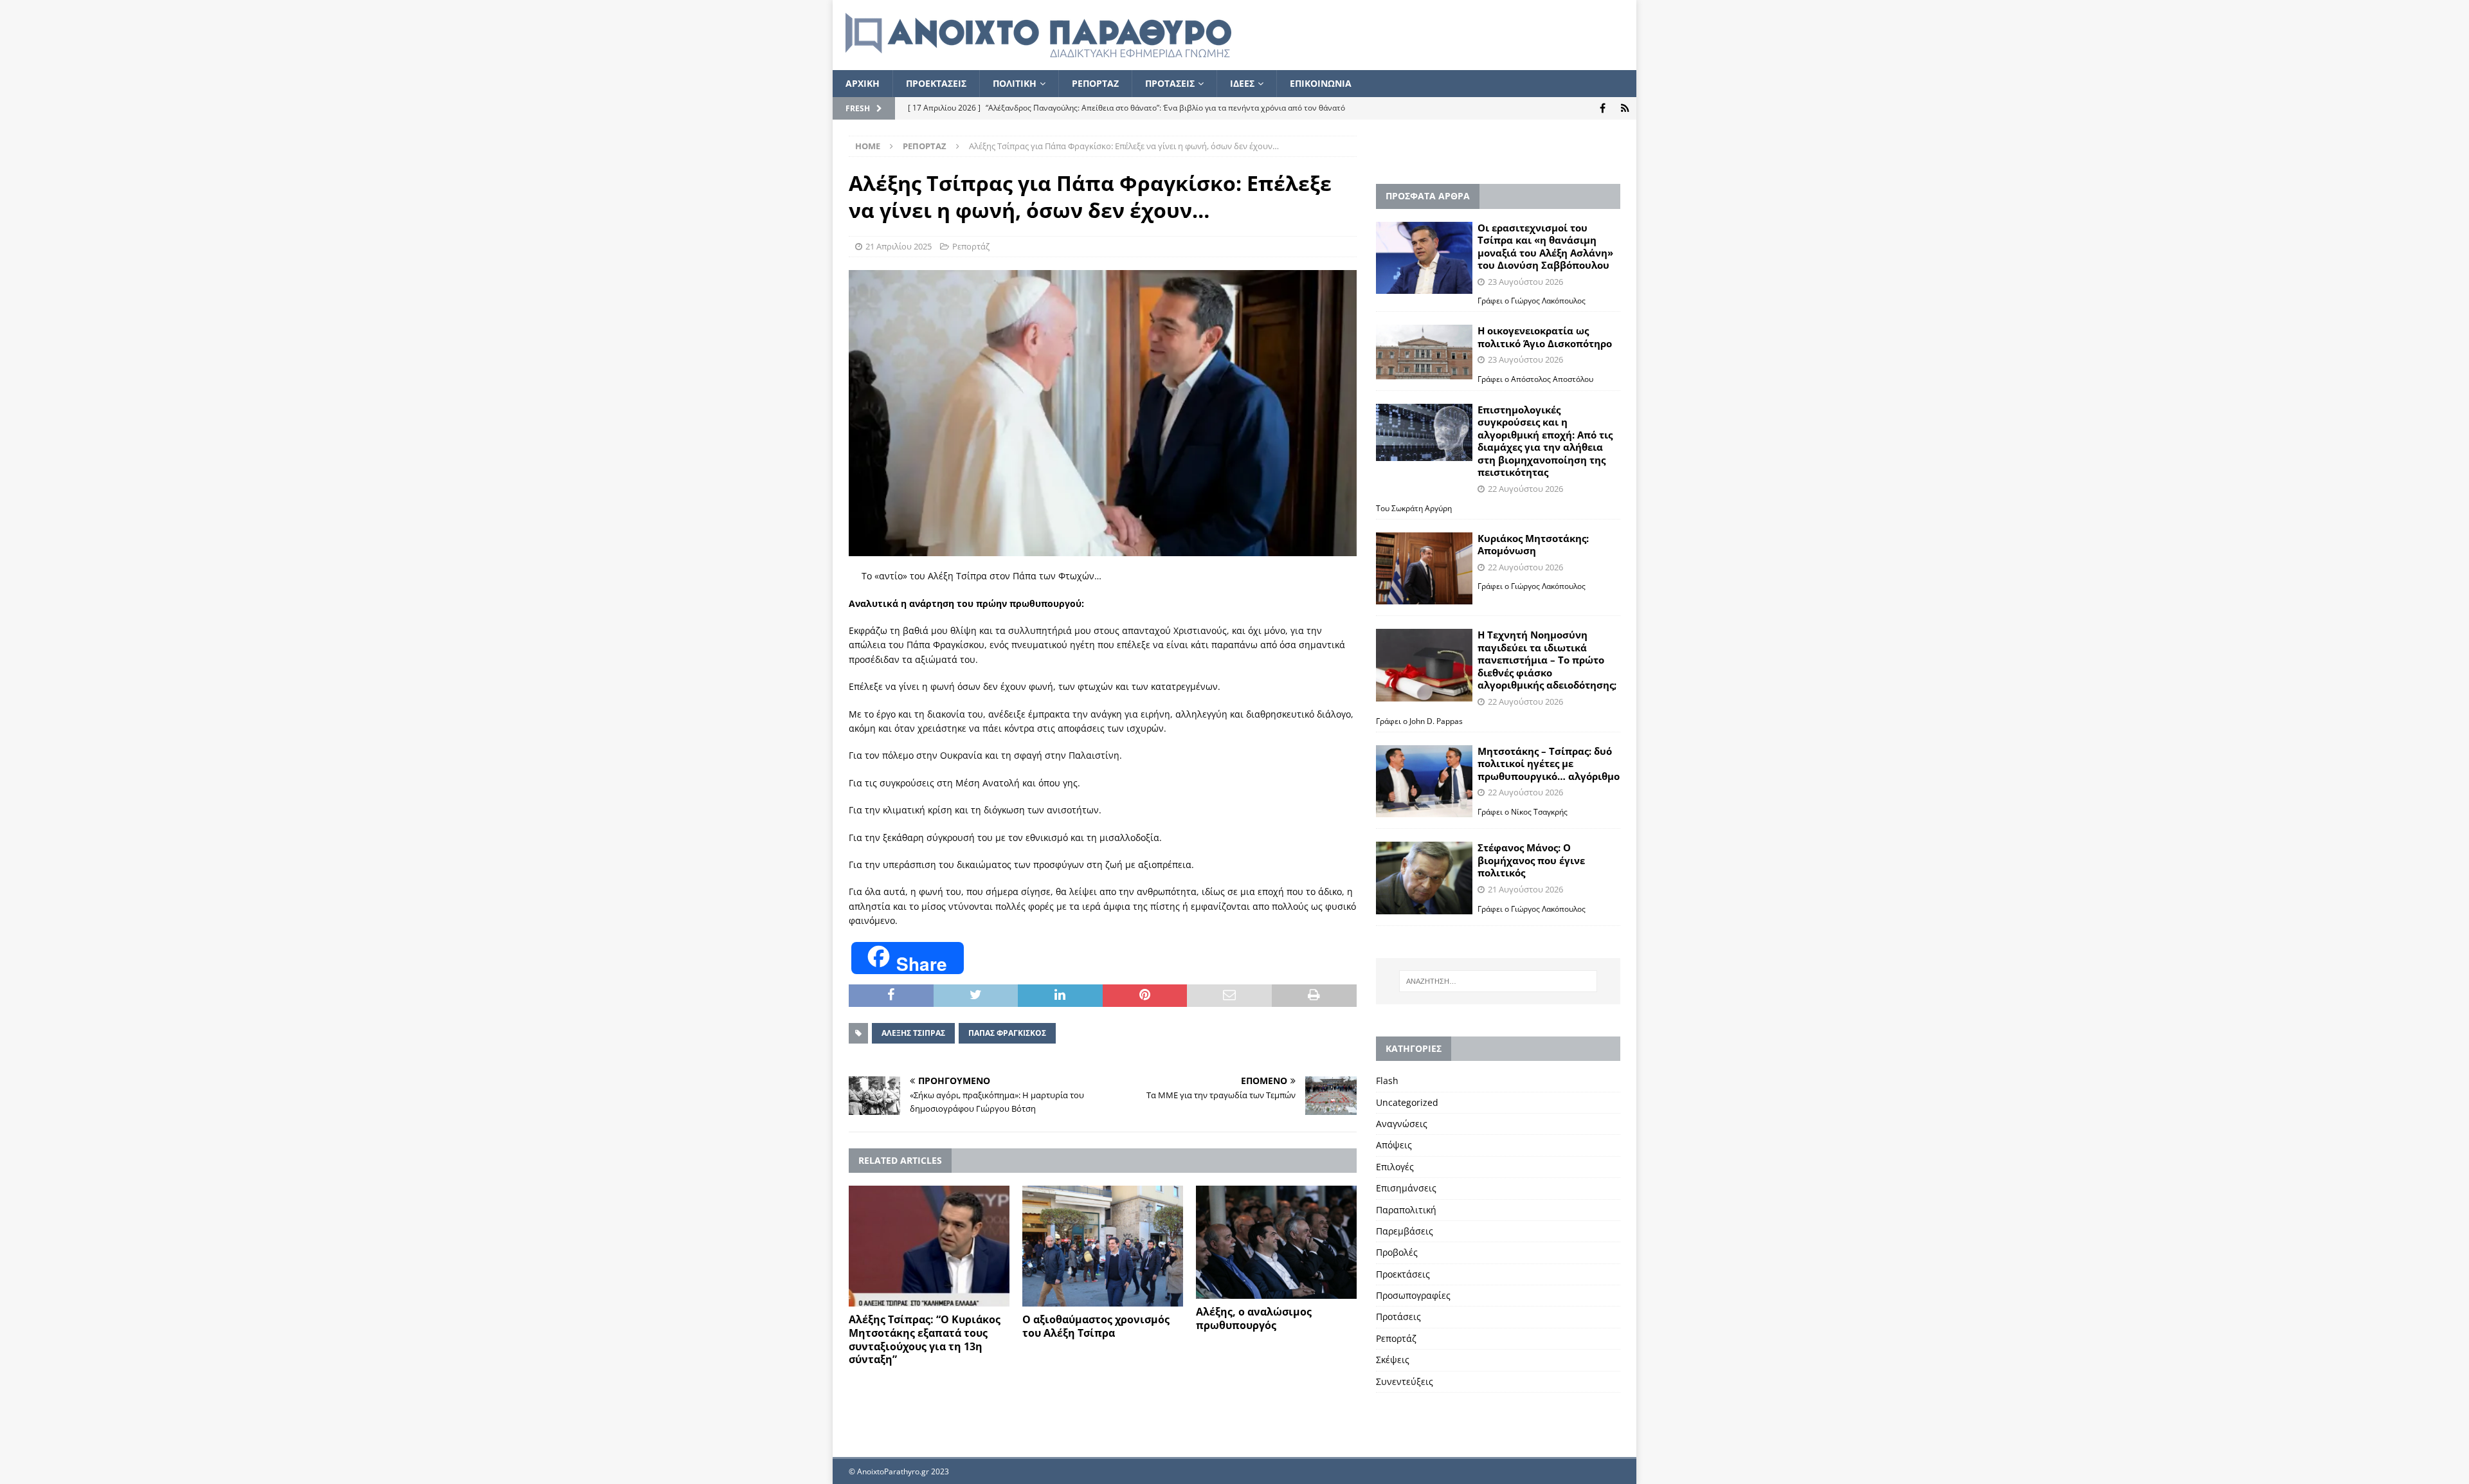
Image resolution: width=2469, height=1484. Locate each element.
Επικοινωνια (1321, 83)
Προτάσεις (1398, 1317)
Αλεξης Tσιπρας (913, 1033)
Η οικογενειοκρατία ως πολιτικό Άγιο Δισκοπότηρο (1545, 337)
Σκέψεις (1393, 1360)
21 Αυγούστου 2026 (1525, 889)
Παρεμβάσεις (1405, 1231)
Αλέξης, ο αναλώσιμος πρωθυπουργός (1254, 1318)
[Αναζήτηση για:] (1498, 981)
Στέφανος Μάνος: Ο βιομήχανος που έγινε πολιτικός (1531, 860)
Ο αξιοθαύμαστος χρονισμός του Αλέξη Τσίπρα (1096, 1326)
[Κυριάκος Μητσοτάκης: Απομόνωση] (1424, 569)
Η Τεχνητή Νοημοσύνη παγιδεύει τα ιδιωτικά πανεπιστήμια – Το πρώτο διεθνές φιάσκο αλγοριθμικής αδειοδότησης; (1547, 660)
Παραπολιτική (1406, 1210)
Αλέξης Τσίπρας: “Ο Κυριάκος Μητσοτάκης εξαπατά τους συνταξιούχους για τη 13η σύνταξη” (925, 1339)
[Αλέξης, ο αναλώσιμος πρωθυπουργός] (1276, 1242)
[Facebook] (1603, 108)
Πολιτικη (1015, 83)
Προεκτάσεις (1403, 1274)
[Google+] (1625, 108)
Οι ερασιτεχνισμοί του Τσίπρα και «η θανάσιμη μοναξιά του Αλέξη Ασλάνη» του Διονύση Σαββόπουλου (1545, 247)
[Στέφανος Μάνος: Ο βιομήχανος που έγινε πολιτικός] (1424, 878)
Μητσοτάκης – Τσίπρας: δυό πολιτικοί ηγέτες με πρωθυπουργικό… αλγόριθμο (1549, 764)
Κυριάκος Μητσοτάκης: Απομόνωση (1533, 545)
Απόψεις (1394, 1145)
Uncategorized (1407, 1102)
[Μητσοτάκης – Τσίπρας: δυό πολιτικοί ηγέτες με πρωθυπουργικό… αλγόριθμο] (1424, 782)
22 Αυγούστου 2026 (1525, 489)
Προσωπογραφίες (1413, 1295)
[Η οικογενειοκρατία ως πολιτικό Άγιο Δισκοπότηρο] (1424, 352)
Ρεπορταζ (1095, 83)
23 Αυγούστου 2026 (1525, 282)
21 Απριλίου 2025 (899, 246)
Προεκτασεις (936, 83)
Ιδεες (1242, 83)
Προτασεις (1170, 83)
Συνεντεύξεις (1405, 1381)
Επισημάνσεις (1406, 1188)
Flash (1387, 1081)
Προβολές (1397, 1252)
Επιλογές (1395, 1167)
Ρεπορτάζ (971, 246)
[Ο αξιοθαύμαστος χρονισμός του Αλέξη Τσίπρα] (1103, 1246)
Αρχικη (863, 83)
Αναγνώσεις (1402, 1124)
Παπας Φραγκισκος (1007, 1033)
